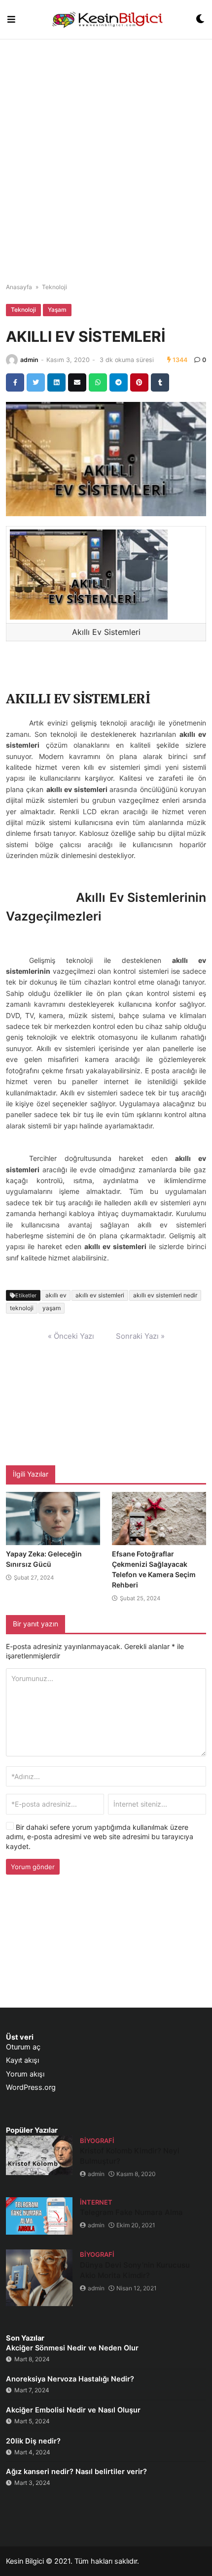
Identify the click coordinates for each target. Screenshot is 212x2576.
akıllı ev (56, 1295)
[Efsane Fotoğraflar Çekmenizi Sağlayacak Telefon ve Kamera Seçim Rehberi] (159, 1519)
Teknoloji (54, 287)
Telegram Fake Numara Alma (131, 2212)
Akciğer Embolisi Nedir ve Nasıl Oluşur (73, 2410)
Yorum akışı (25, 2074)
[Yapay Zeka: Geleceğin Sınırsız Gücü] (53, 1519)
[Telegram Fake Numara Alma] (39, 2216)
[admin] (12, 360)
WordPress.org (31, 2087)
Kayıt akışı (22, 2060)
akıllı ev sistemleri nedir (165, 1295)
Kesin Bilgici (25, 2561)
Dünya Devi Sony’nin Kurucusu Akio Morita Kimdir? (135, 2270)
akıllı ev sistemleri (100, 1295)
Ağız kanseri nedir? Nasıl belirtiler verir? (76, 2472)
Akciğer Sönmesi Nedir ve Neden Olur (72, 2348)
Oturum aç (23, 2047)
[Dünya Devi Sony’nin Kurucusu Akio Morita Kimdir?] (39, 2278)
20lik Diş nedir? (33, 2441)
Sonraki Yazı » (140, 1336)
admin (29, 360)
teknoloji (22, 1308)
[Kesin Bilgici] (106, 19)
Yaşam (57, 310)
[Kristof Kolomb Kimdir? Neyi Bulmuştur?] (39, 2156)
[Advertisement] (106, 155)
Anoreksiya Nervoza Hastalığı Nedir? (70, 2379)
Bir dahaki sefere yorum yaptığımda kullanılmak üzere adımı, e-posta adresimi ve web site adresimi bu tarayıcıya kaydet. (100, 1837)
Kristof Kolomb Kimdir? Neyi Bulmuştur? (130, 2156)
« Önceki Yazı (71, 1336)
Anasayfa (19, 287)
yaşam (52, 1308)
